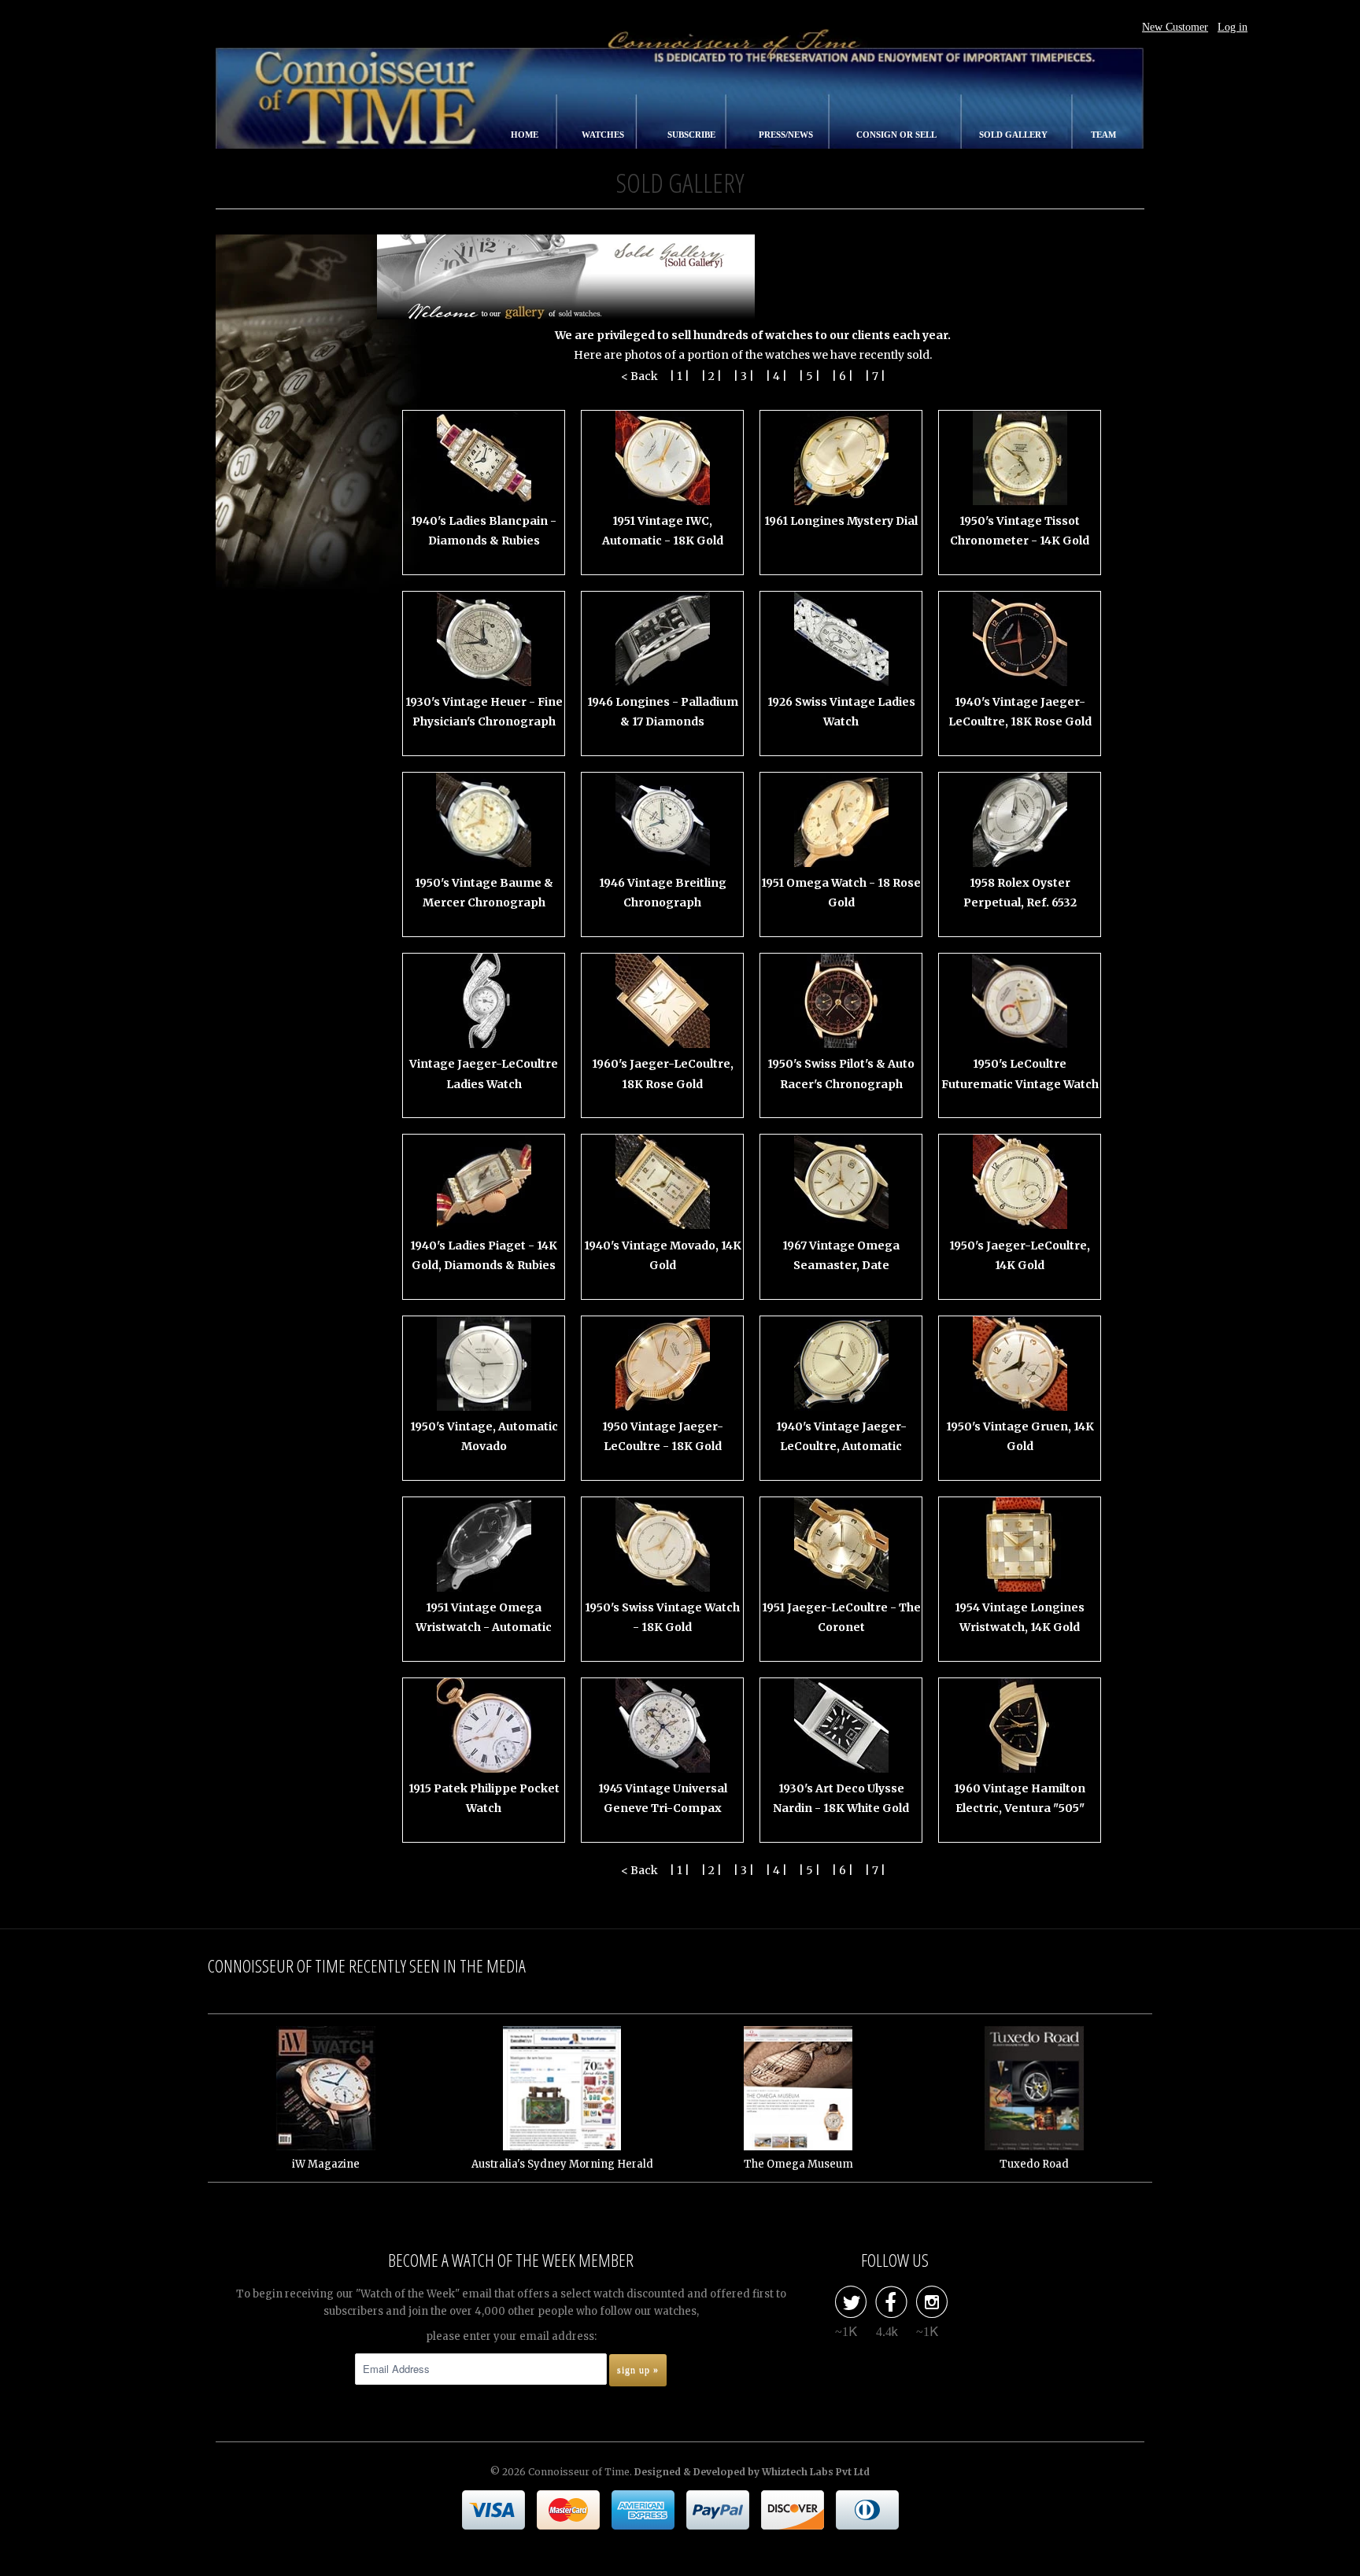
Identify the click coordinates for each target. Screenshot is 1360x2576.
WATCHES (604, 135)
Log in (1232, 27)
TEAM (1103, 135)
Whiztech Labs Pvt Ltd (816, 2472)
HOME (526, 135)
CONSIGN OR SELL (897, 135)
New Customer (1175, 27)
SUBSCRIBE (693, 135)
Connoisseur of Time (579, 2472)
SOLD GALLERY (1014, 135)
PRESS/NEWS (787, 135)
